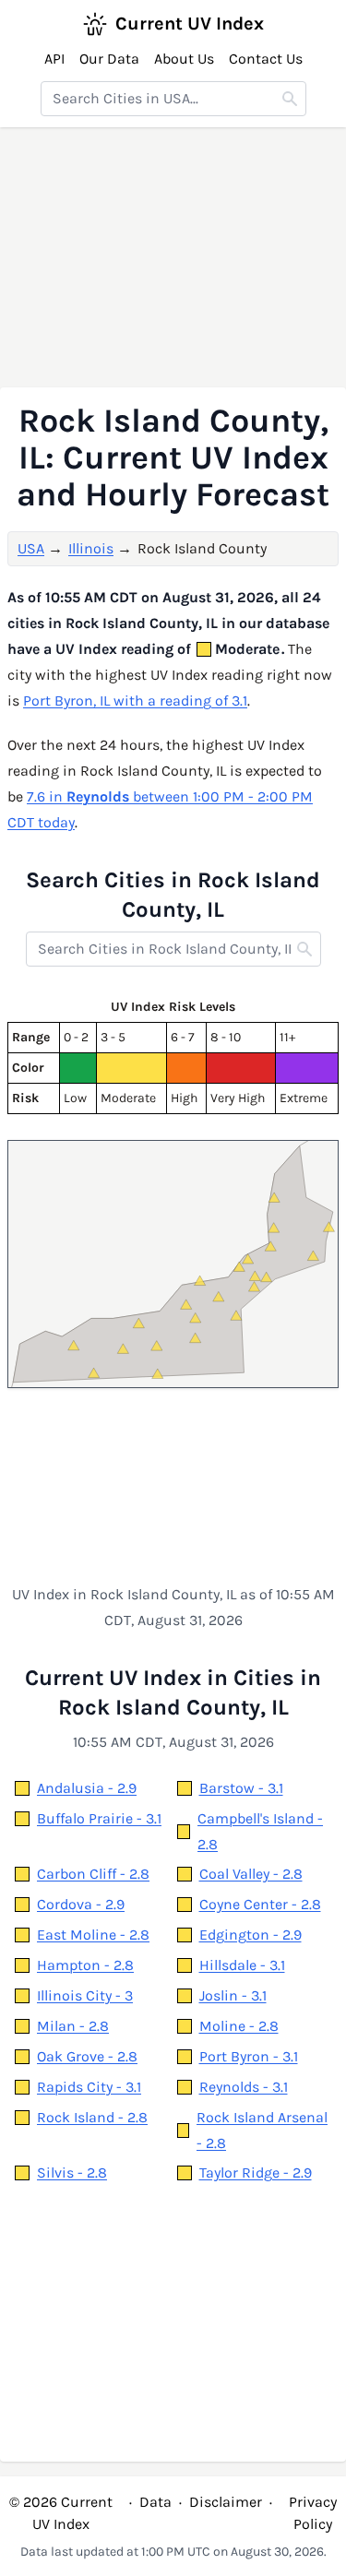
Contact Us (266, 59)
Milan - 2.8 (73, 2026)
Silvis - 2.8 (72, 2172)
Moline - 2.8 (239, 2026)
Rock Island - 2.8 (92, 2117)
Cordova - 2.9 (81, 1904)
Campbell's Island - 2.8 (260, 1831)
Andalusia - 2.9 (87, 1788)
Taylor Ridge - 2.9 (256, 2172)
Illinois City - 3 (85, 1995)
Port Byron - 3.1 (249, 2056)
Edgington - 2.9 (251, 1935)
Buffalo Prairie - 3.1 (99, 1818)
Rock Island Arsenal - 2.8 (262, 2130)
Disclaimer (226, 2502)
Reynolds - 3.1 (244, 2087)
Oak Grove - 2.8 (87, 2056)
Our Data (109, 59)
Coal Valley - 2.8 (251, 1874)
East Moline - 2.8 (93, 1935)
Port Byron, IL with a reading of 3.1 (135, 700)
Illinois (91, 548)
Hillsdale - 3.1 (242, 1965)
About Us (184, 59)
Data (155, 2502)
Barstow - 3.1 (241, 1788)
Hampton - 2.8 (85, 1965)
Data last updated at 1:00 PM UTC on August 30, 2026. (173, 2552)
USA (31, 548)
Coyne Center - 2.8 (260, 1904)
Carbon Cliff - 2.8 (93, 1874)
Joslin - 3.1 (233, 1995)
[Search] (290, 99)
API (54, 59)
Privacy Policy (313, 2513)
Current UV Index (190, 24)
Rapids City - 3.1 (89, 2087)
